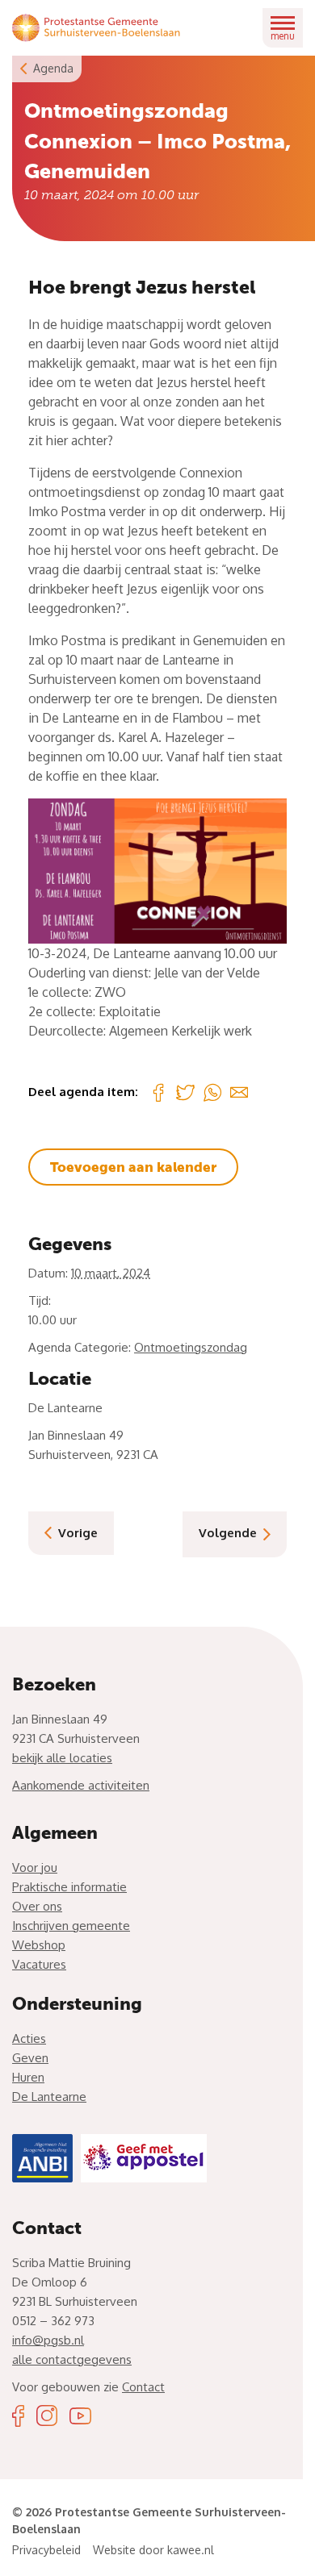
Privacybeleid (46, 2550)
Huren (28, 2077)
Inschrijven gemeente (71, 1926)
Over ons (37, 1906)
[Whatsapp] (212, 1092)
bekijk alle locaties (62, 1758)
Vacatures (39, 1964)
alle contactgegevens (72, 2359)
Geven (30, 2058)
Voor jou (35, 1867)
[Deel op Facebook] (158, 1092)
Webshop (39, 1945)
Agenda (53, 68)
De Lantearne (49, 2097)
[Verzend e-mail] (239, 1092)
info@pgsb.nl (48, 2340)
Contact (143, 2387)
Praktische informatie (69, 1887)
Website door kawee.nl (153, 2550)
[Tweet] (185, 1092)
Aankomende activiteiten (81, 1785)
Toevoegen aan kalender (133, 1167)
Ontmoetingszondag (191, 1347)
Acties (29, 2038)
